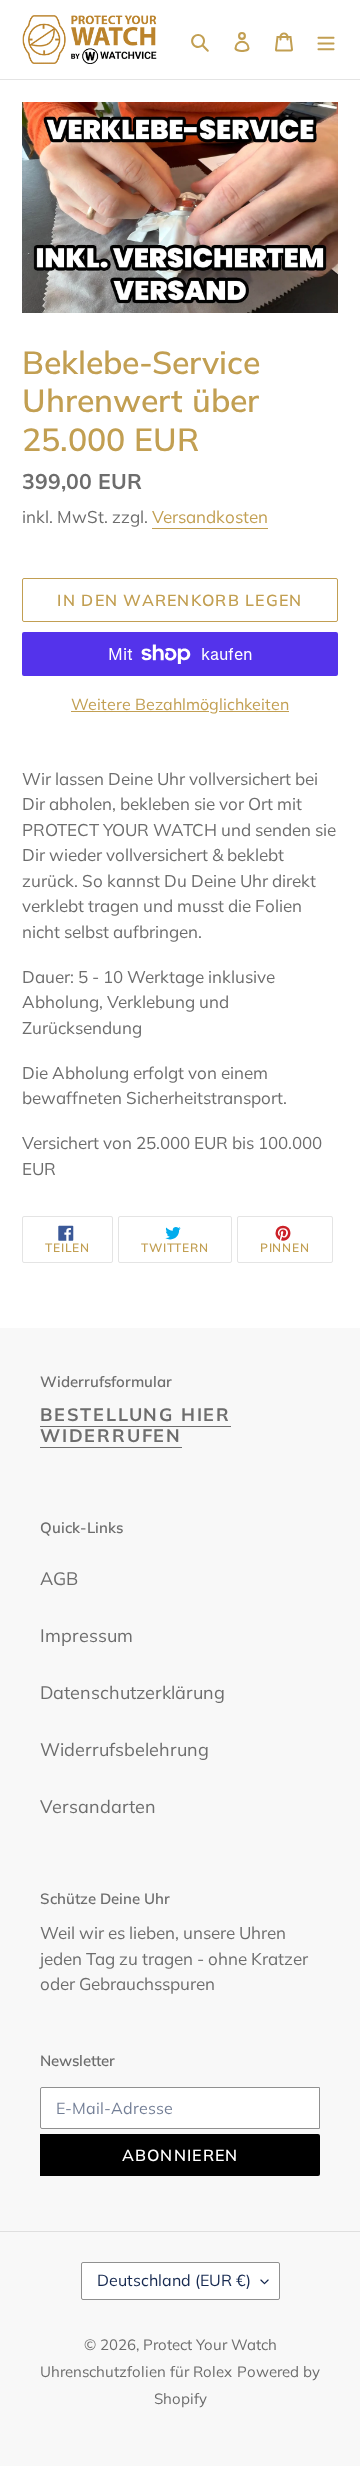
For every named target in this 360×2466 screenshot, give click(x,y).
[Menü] (326, 39)
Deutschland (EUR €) (174, 2280)
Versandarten (98, 1806)
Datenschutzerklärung (132, 1692)
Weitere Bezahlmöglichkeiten (180, 704)
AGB (59, 1578)
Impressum (86, 1635)
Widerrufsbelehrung (124, 1749)
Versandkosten (210, 516)
